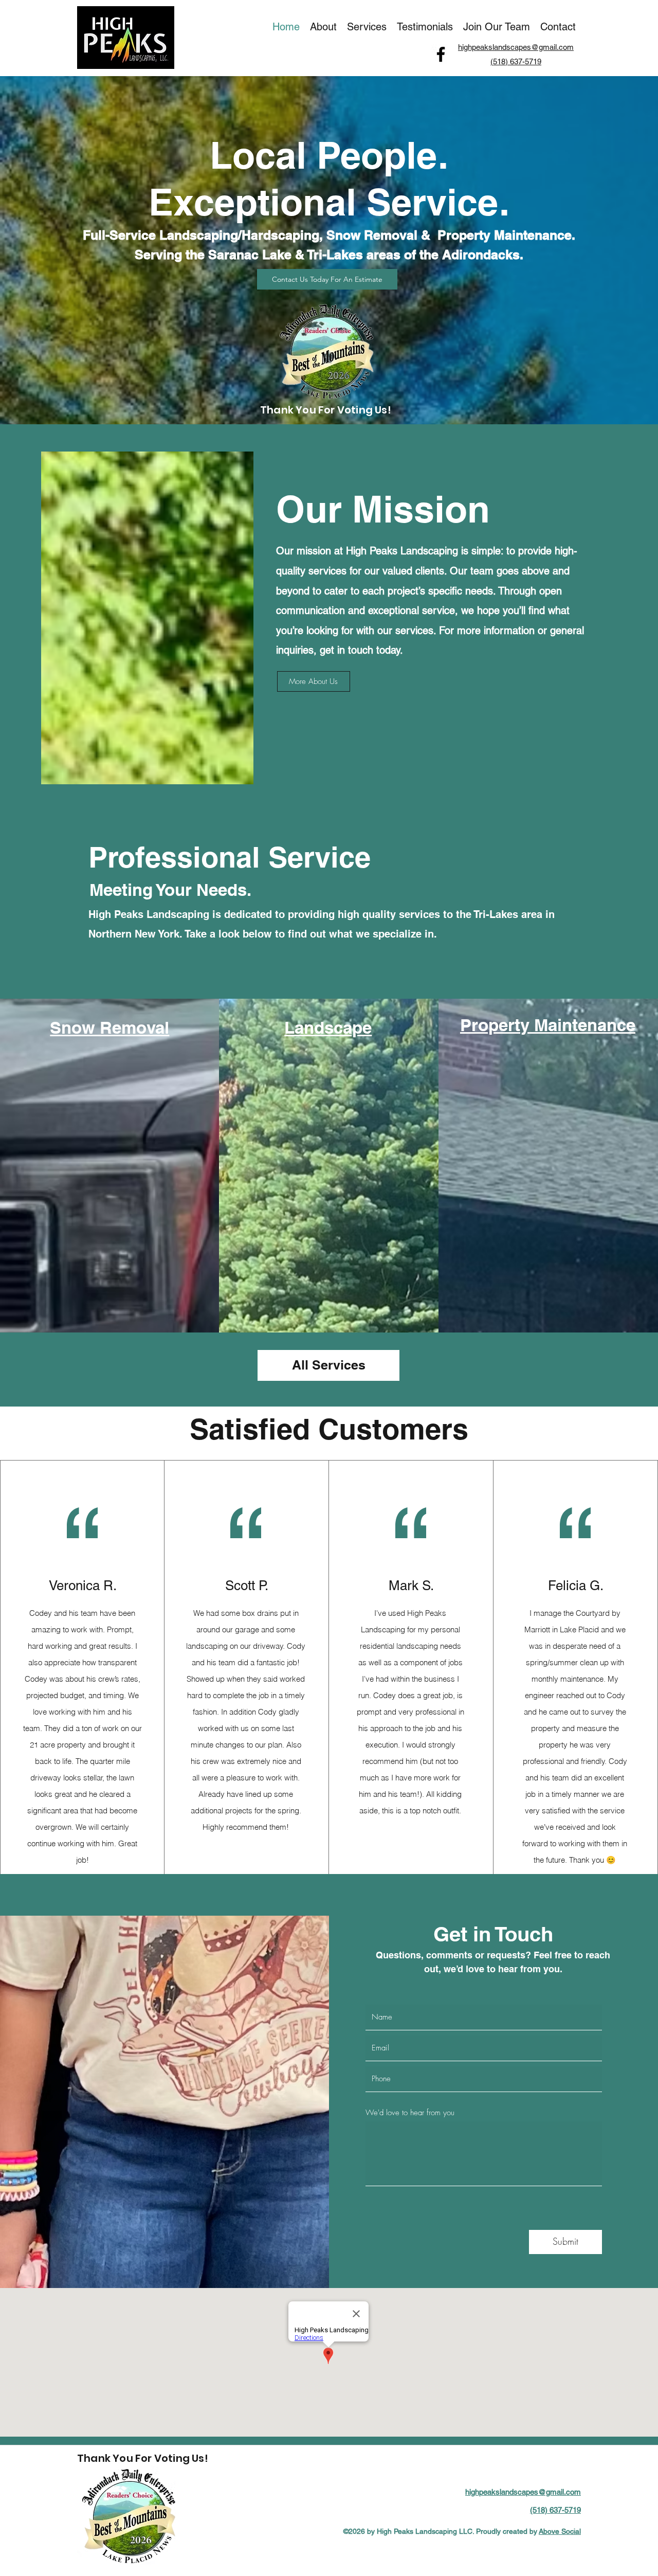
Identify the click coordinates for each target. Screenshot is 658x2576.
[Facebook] (441, 54)
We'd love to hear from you (410, 2113)
